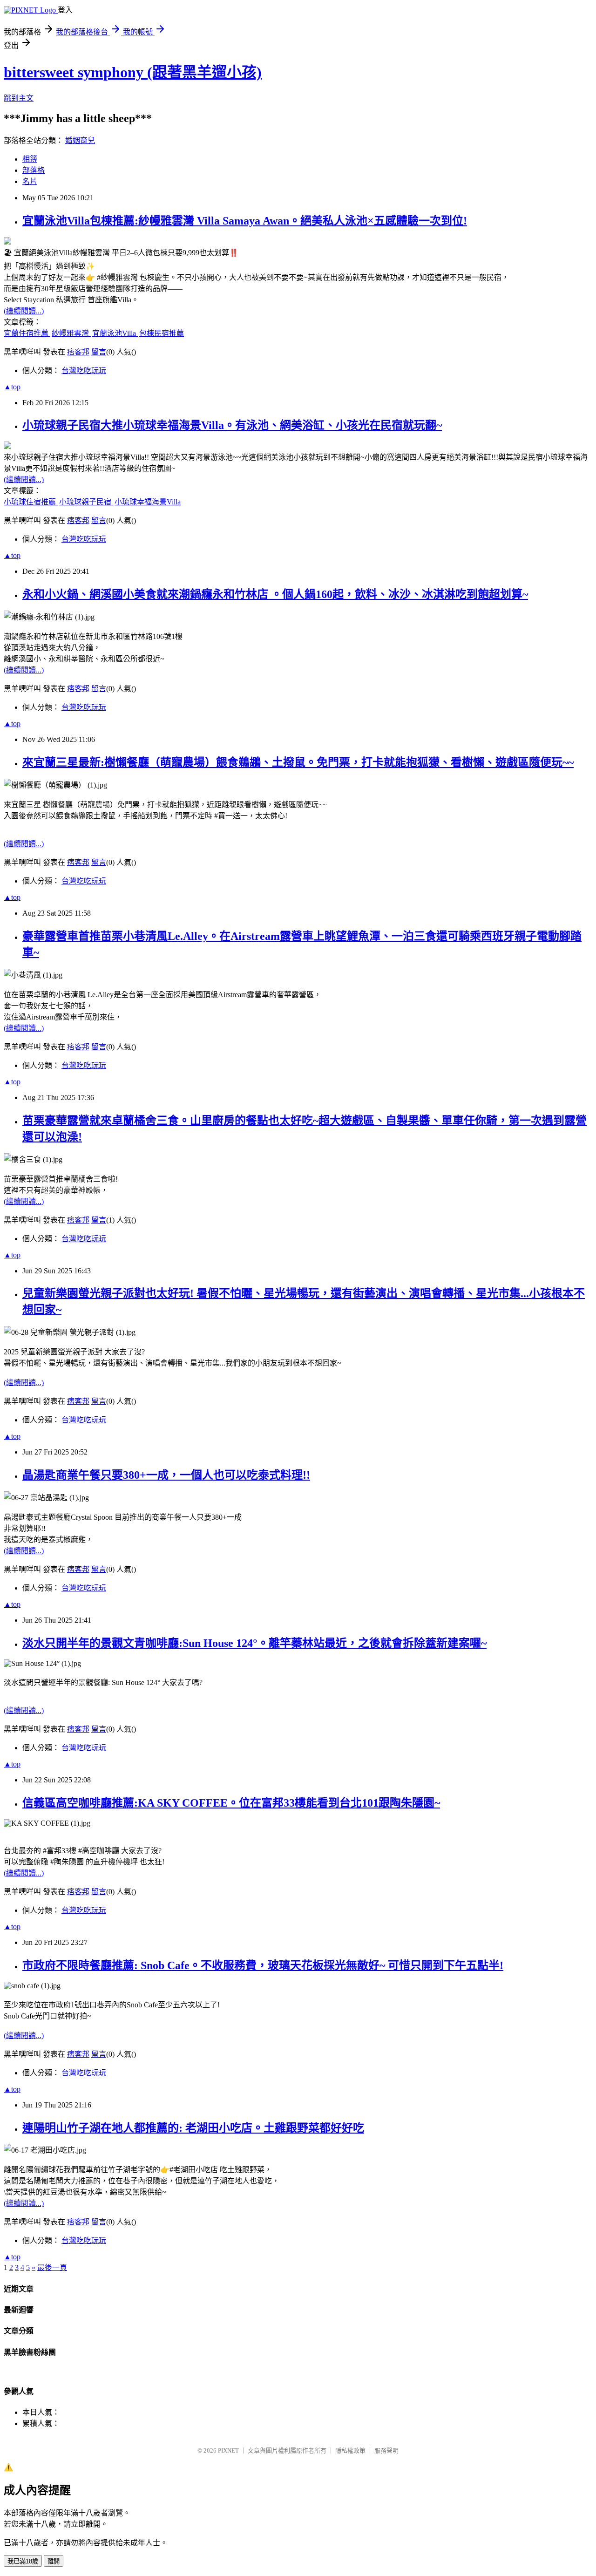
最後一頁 (52, 2267)
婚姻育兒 (80, 140)
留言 (99, 352)
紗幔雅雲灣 (71, 333)
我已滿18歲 (23, 2561)
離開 (54, 2561)
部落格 (34, 170)
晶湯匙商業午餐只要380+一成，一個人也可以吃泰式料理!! (166, 1475)
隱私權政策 (350, 2450)
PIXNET (228, 2450)
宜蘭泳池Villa (115, 333)
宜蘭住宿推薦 (27, 333)
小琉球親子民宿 (86, 502)
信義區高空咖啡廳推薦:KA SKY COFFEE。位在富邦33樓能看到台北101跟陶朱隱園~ (231, 1803)
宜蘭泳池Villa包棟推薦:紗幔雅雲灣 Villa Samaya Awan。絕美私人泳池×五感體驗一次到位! (245, 221)
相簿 (30, 159)
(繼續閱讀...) (24, 311)
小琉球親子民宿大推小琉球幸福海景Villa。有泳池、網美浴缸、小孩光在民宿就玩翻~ (232, 425)
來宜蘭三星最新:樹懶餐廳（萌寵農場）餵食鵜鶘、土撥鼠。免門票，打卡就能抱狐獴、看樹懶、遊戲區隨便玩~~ (298, 762)
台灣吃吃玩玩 (84, 370)
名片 (30, 181)
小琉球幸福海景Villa (148, 502)
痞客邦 (78, 352)
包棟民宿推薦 (162, 333)
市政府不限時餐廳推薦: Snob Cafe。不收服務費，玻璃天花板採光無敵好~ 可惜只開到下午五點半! (263, 1965)
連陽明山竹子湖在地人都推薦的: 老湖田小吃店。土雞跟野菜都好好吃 (193, 2128)
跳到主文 (19, 98)
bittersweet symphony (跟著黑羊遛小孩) (133, 72)
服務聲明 (386, 2450)
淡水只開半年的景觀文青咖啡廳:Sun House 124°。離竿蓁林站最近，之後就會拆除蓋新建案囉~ (254, 1643)
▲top (12, 387)
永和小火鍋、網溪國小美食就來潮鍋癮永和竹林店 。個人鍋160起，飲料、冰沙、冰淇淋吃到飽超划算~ (275, 594)
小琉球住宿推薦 (31, 502)
